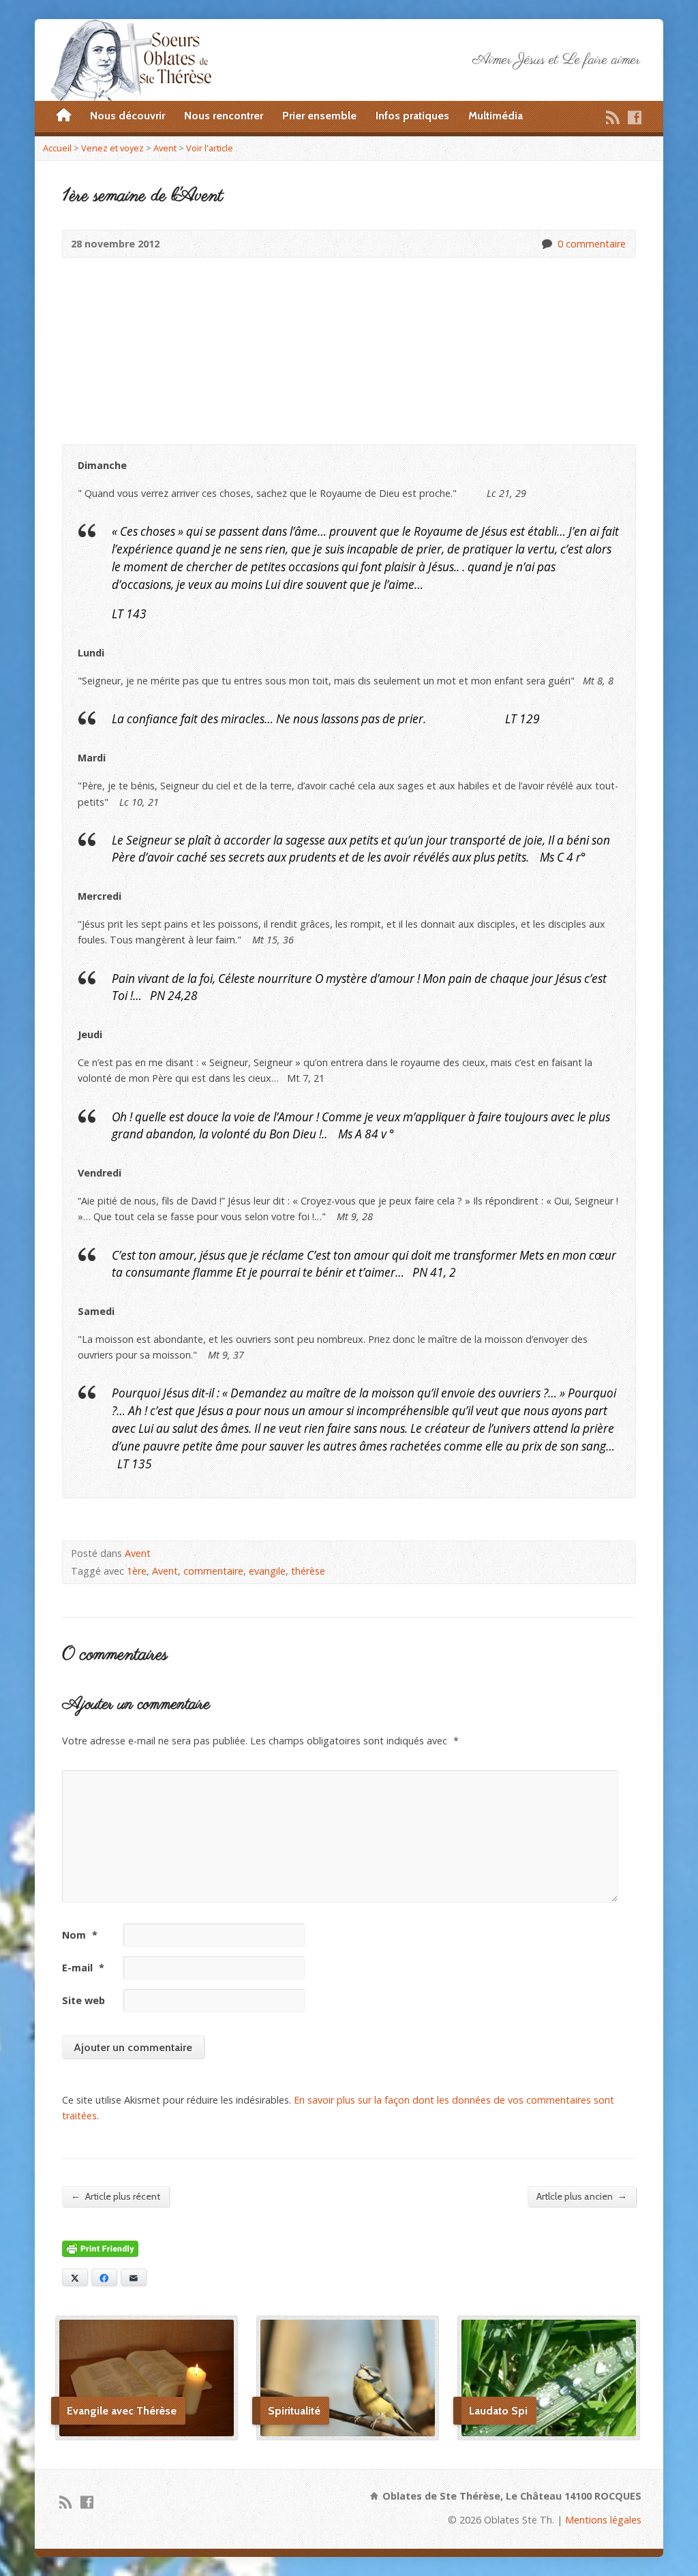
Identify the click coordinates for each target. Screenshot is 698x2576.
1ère (137, 1571)
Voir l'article (210, 148)
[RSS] (613, 117)
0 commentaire (546, 244)
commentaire (213, 1571)
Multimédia (496, 116)
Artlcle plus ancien (582, 2196)
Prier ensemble (319, 116)
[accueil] (64, 116)
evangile (267, 1571)
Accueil (57, 148)
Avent (165, 148)
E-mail (83, 1968)
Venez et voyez (112, 148)
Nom (80, 1935)
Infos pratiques (412, 116)
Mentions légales (603, 2520)
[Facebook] (635, 117)
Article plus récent (116, 2196)
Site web (84, 2000)
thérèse (308, 1571)
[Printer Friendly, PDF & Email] (100, 2248)
